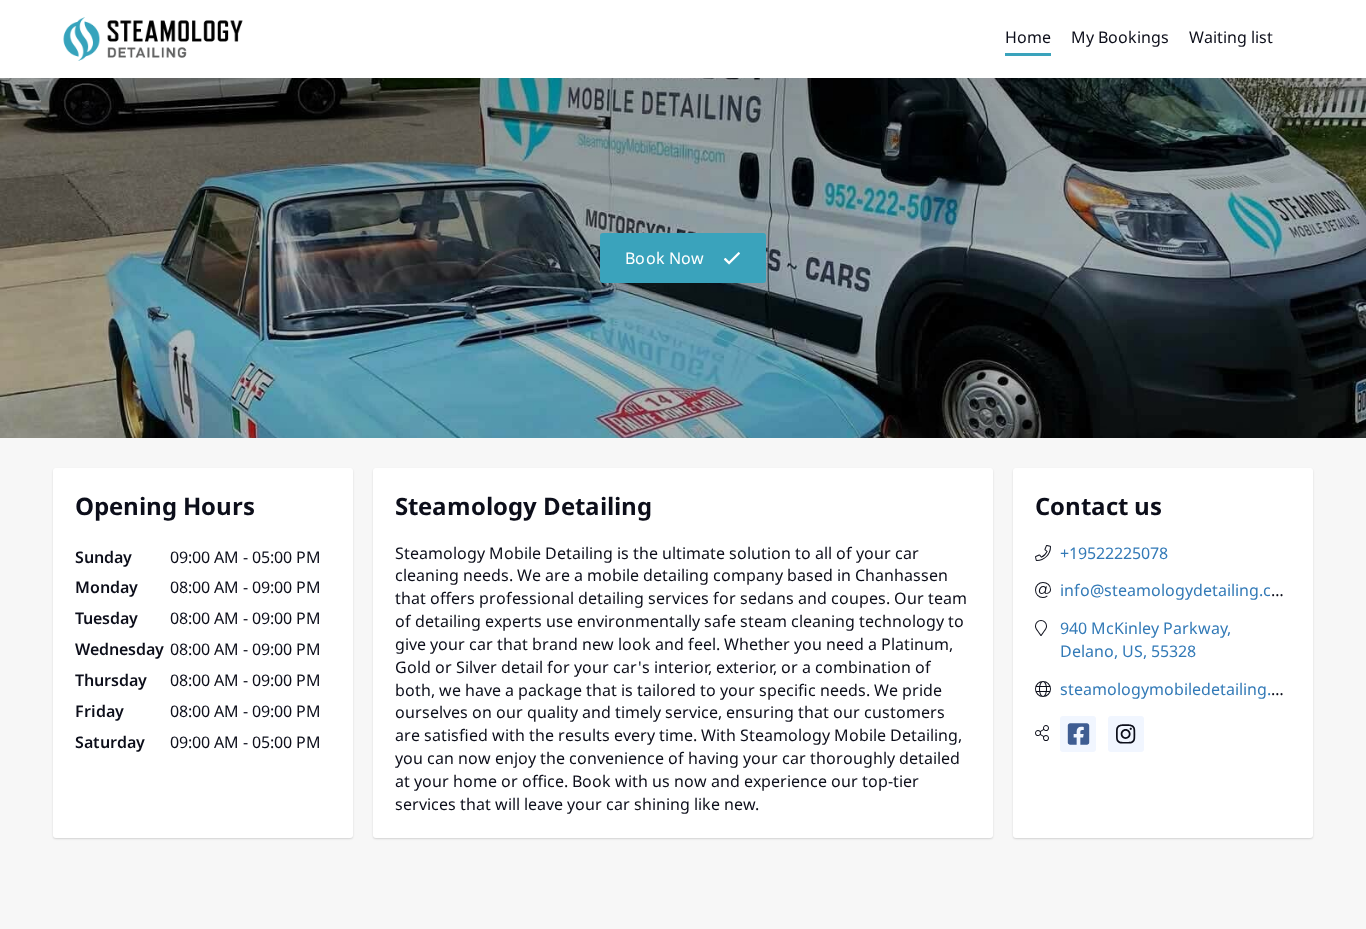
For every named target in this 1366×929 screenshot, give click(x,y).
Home (1028, 37)
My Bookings (1120, 37)
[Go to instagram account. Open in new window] (1126, 734)
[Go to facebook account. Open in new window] (1078, 734)
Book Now (664, 258)
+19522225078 (1114, 553)
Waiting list (1231, 37)
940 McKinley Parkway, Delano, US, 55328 (1145, 639)
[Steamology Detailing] (153, 39)
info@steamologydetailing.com (1178, 590)
